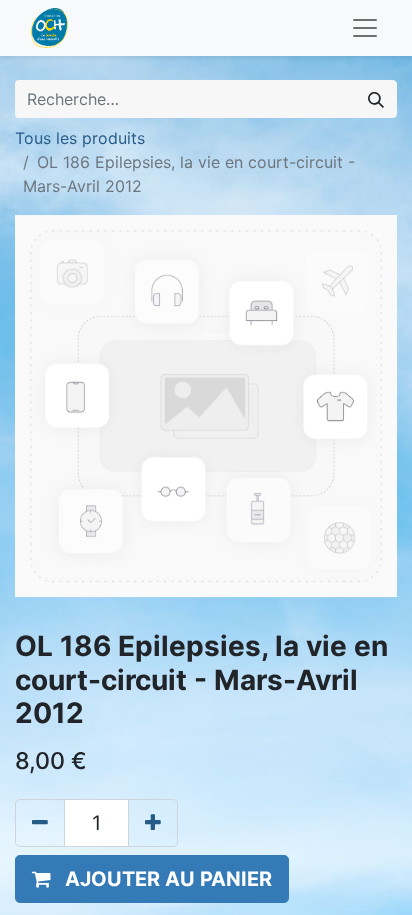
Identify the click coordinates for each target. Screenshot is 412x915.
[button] (152, 879)
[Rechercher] (376, 99)
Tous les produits (80, 138)
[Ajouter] (153, 823)
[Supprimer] (40, 823)
